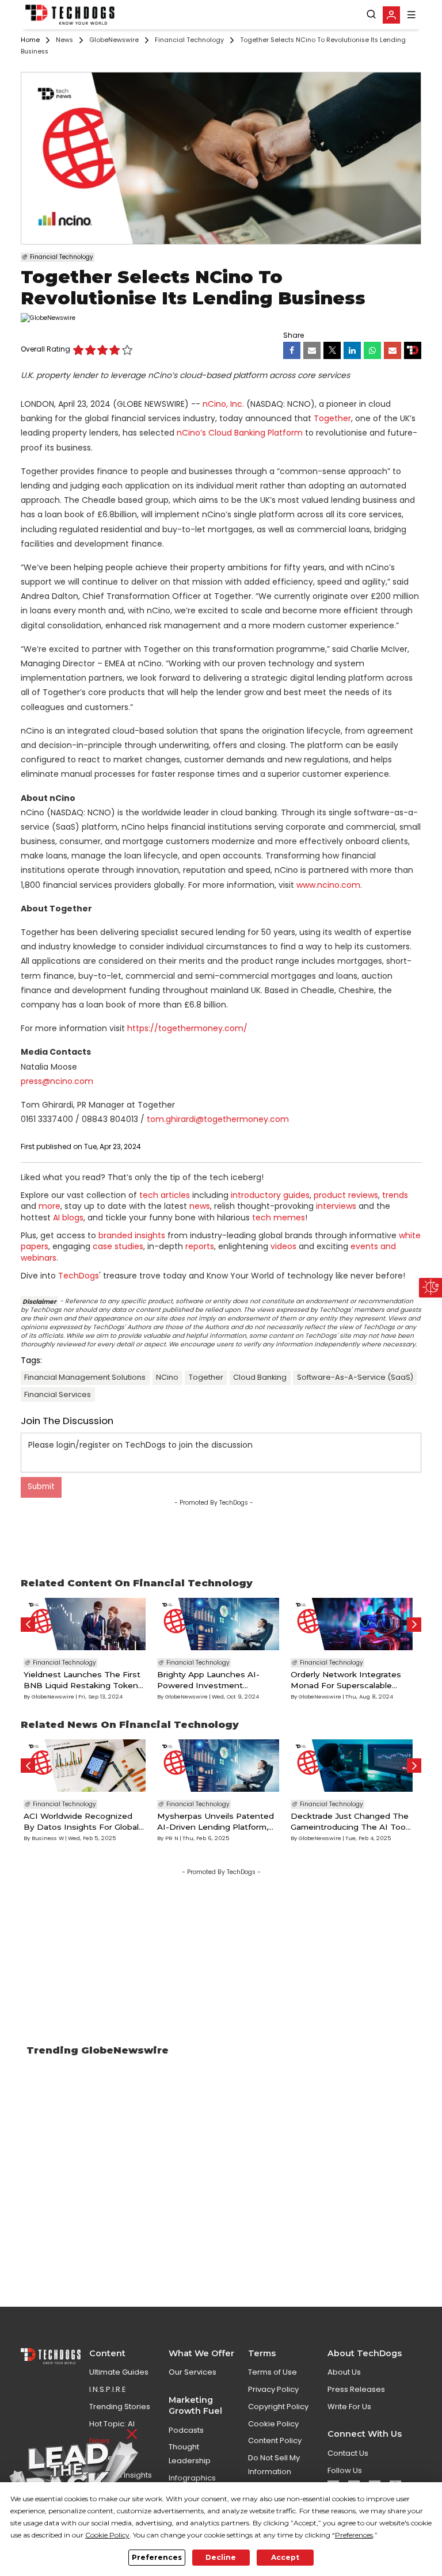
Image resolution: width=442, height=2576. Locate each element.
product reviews (346, 1195)
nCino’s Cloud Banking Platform (240, 433)
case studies (118, 1246)
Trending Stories (120, 2407)
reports (200, 1246)
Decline (221, 2557)
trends (395, 1195)
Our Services (193, 2372)
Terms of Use (273, 2372)
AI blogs (68, 1218)
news (200, 1206)
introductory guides (270, 1195)
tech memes (279, 1218)
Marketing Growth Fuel (195, 2405)
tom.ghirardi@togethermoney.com (218, 1119)
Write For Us (349, 2407)
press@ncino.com (57, 1081)
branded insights (132, 1235)
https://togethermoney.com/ (187, 1028)
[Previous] (28, 1625)
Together (332, 418)
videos (283, 1246)
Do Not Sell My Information (274, 2464)
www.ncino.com (328, 885)
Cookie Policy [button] (107, 2535)
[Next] (414, 1625)
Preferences (157, 2557)
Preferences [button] (354, 2535)
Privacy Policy (273, 2389)
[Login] (391, 15)
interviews (336, 1206)
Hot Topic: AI (112, 2424)
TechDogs (79, 1276)
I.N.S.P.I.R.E (108, 2389)
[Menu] (411, 15)
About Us (344, 2372)
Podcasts (186, 2430)
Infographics (192, 2478)
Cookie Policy (273, 2424)
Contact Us (348, 2453)
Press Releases (356, 2389)
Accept (285, 2557)
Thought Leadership (190, 2453)
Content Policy (275, 2440)
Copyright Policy (278, 2407)
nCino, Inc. (223, 404)
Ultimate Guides (119, 2372)
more (49, 1206)
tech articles (165, 1195)
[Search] (371, 14)
